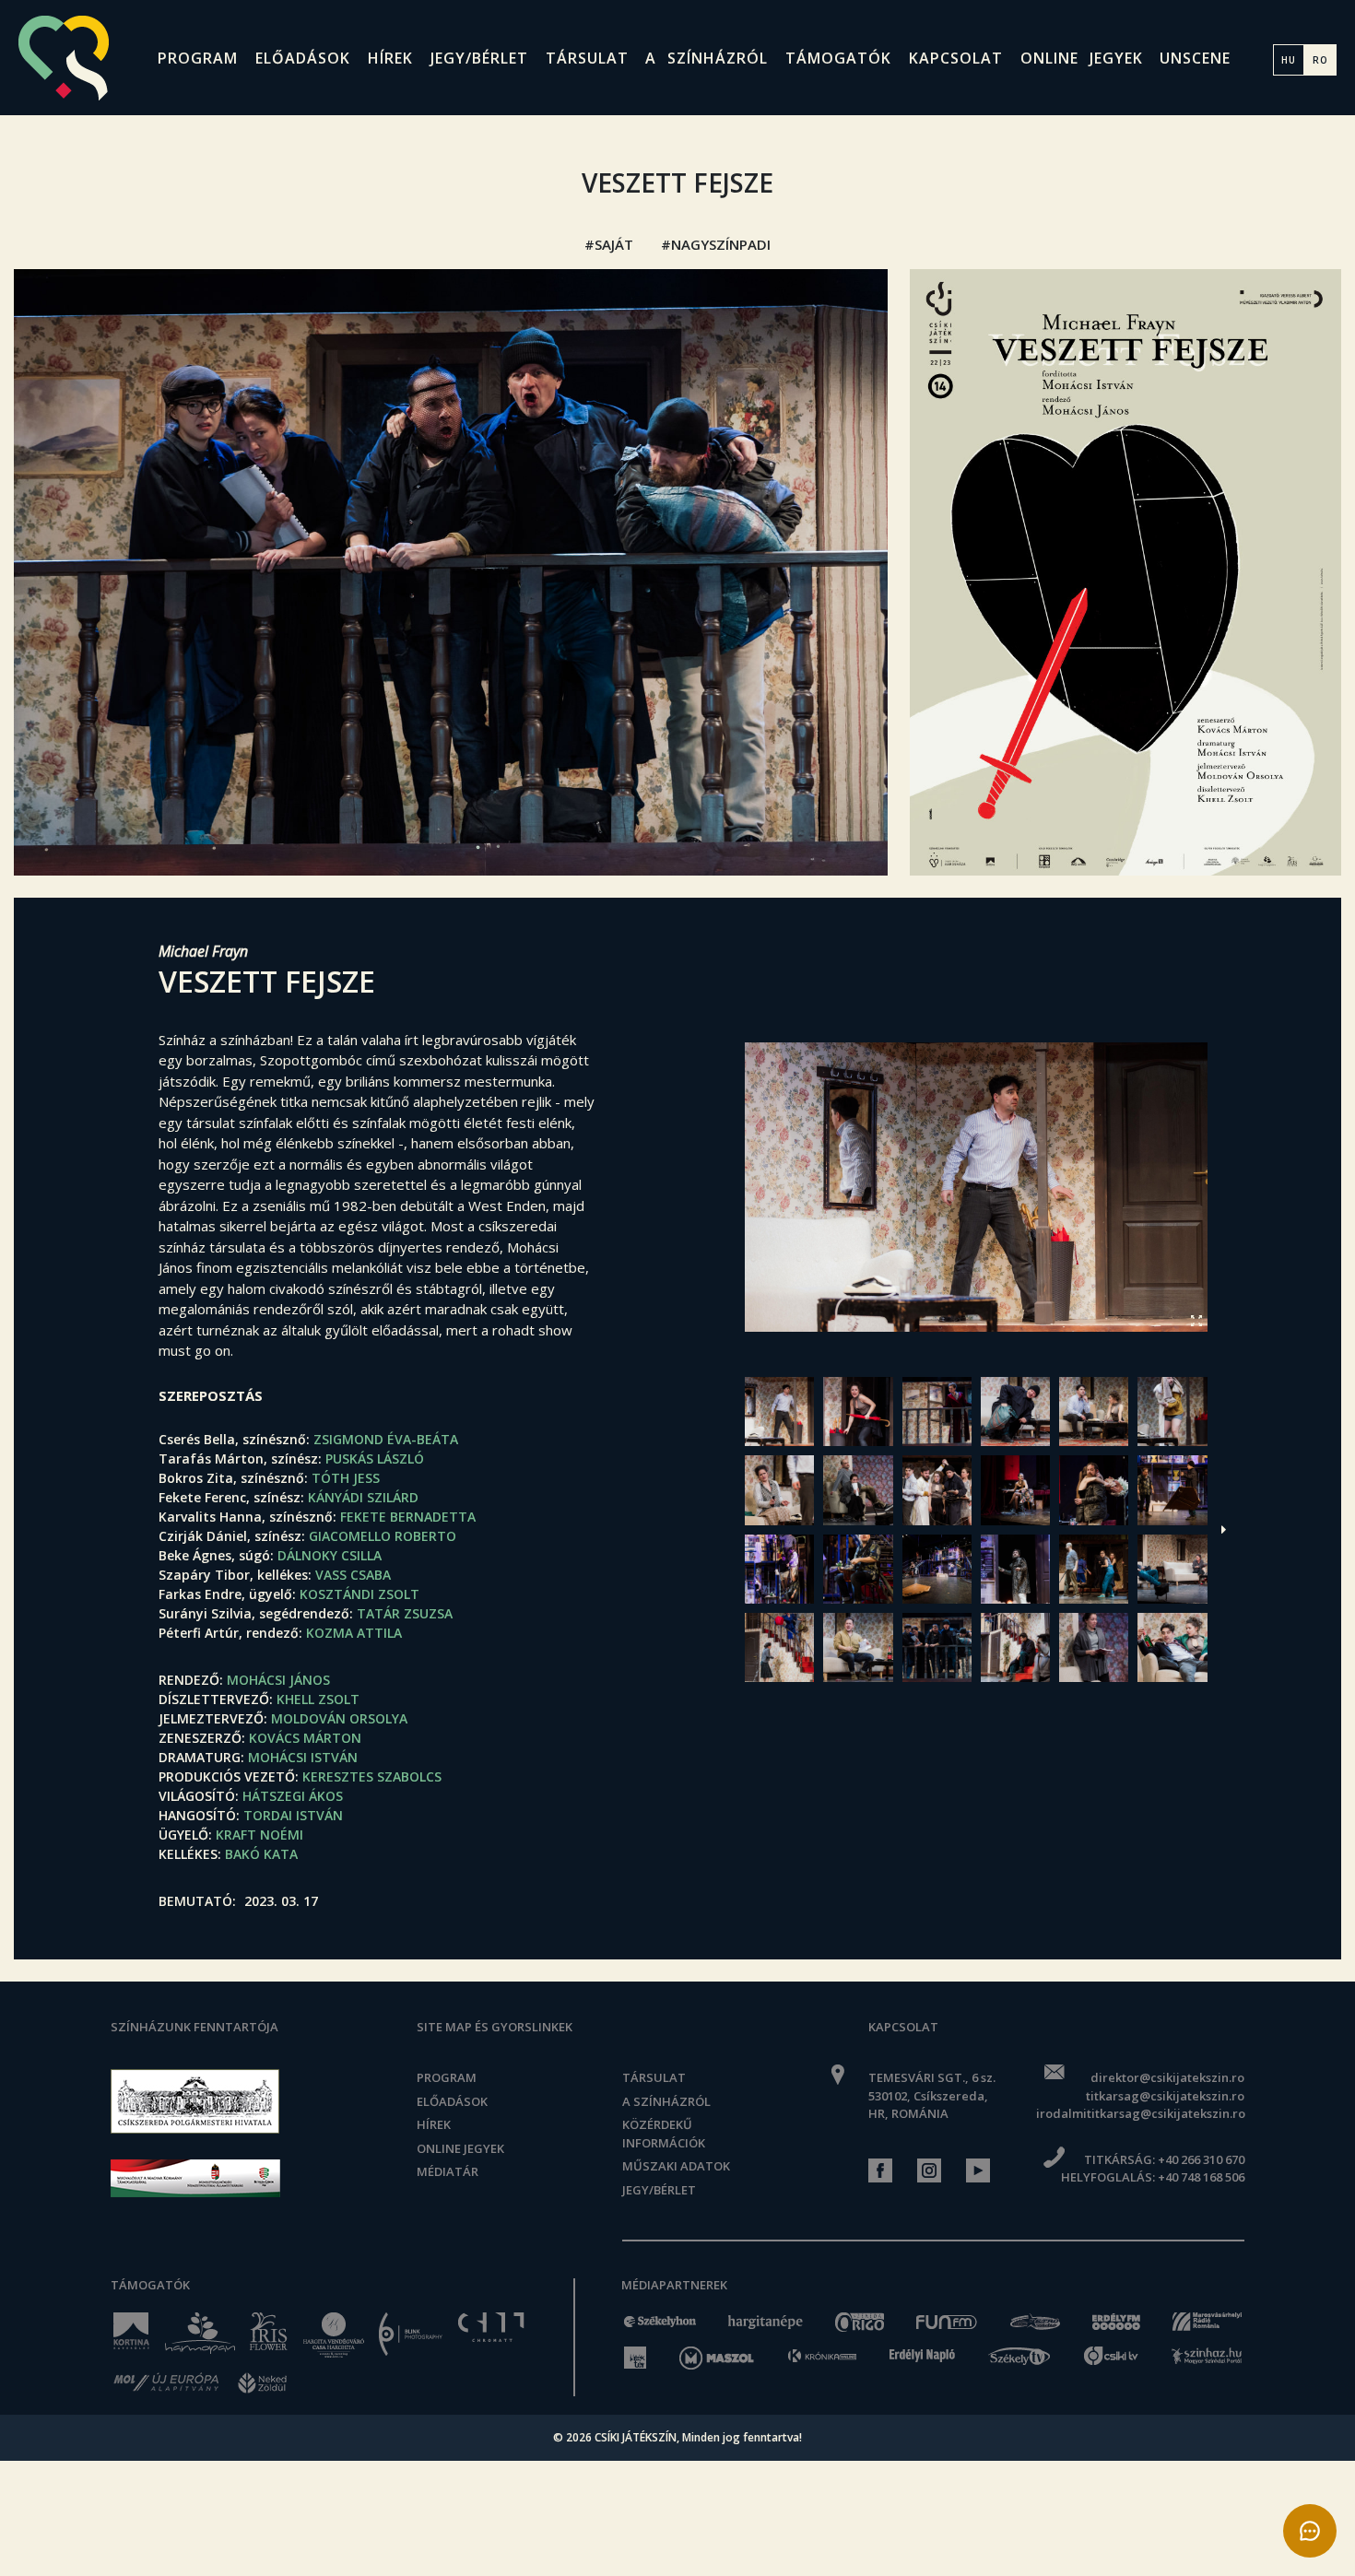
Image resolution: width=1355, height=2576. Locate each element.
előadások (303, 58)
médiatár (448, 2171)
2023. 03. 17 (281, 1901)
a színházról (707, 58)
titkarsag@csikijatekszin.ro (1165, 2096)
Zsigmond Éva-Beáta (386, 1439)
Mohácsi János (278, 1680)
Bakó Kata (261, 1854)
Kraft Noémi (259, 1835)
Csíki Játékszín (636, 2437)
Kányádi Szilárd (363, 1497)
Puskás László (375, 1459)
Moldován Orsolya (339, 1718)
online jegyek (1082, 58)
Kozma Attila (354, 1633)
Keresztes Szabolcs (372, 1776)
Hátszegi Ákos (293, 1796)
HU (1289, 60)
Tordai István (293, 1815)
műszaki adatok (676, 2166)
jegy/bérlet (479, 58)
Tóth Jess (346, 1478)
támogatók (838, 58)
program (198, 58)
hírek (390, 58)
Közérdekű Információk (664, 2134)
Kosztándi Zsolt (359, 1594)
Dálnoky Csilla (330, 1555)
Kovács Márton (305, 1738)
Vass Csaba (353, 1575)
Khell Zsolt (318, 1699)
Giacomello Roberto (383, 1536)
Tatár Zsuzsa (405, 1613)
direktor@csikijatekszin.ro (1167, 2077)
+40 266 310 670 (1201, 2159)
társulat (587, 58)
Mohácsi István (303, 1757)
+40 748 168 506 (1201, 2177)
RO (1320, 60)
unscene (1195, 58)
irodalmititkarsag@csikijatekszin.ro (1140, 2113)
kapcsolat (956, 58)
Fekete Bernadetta (408, 1517)
